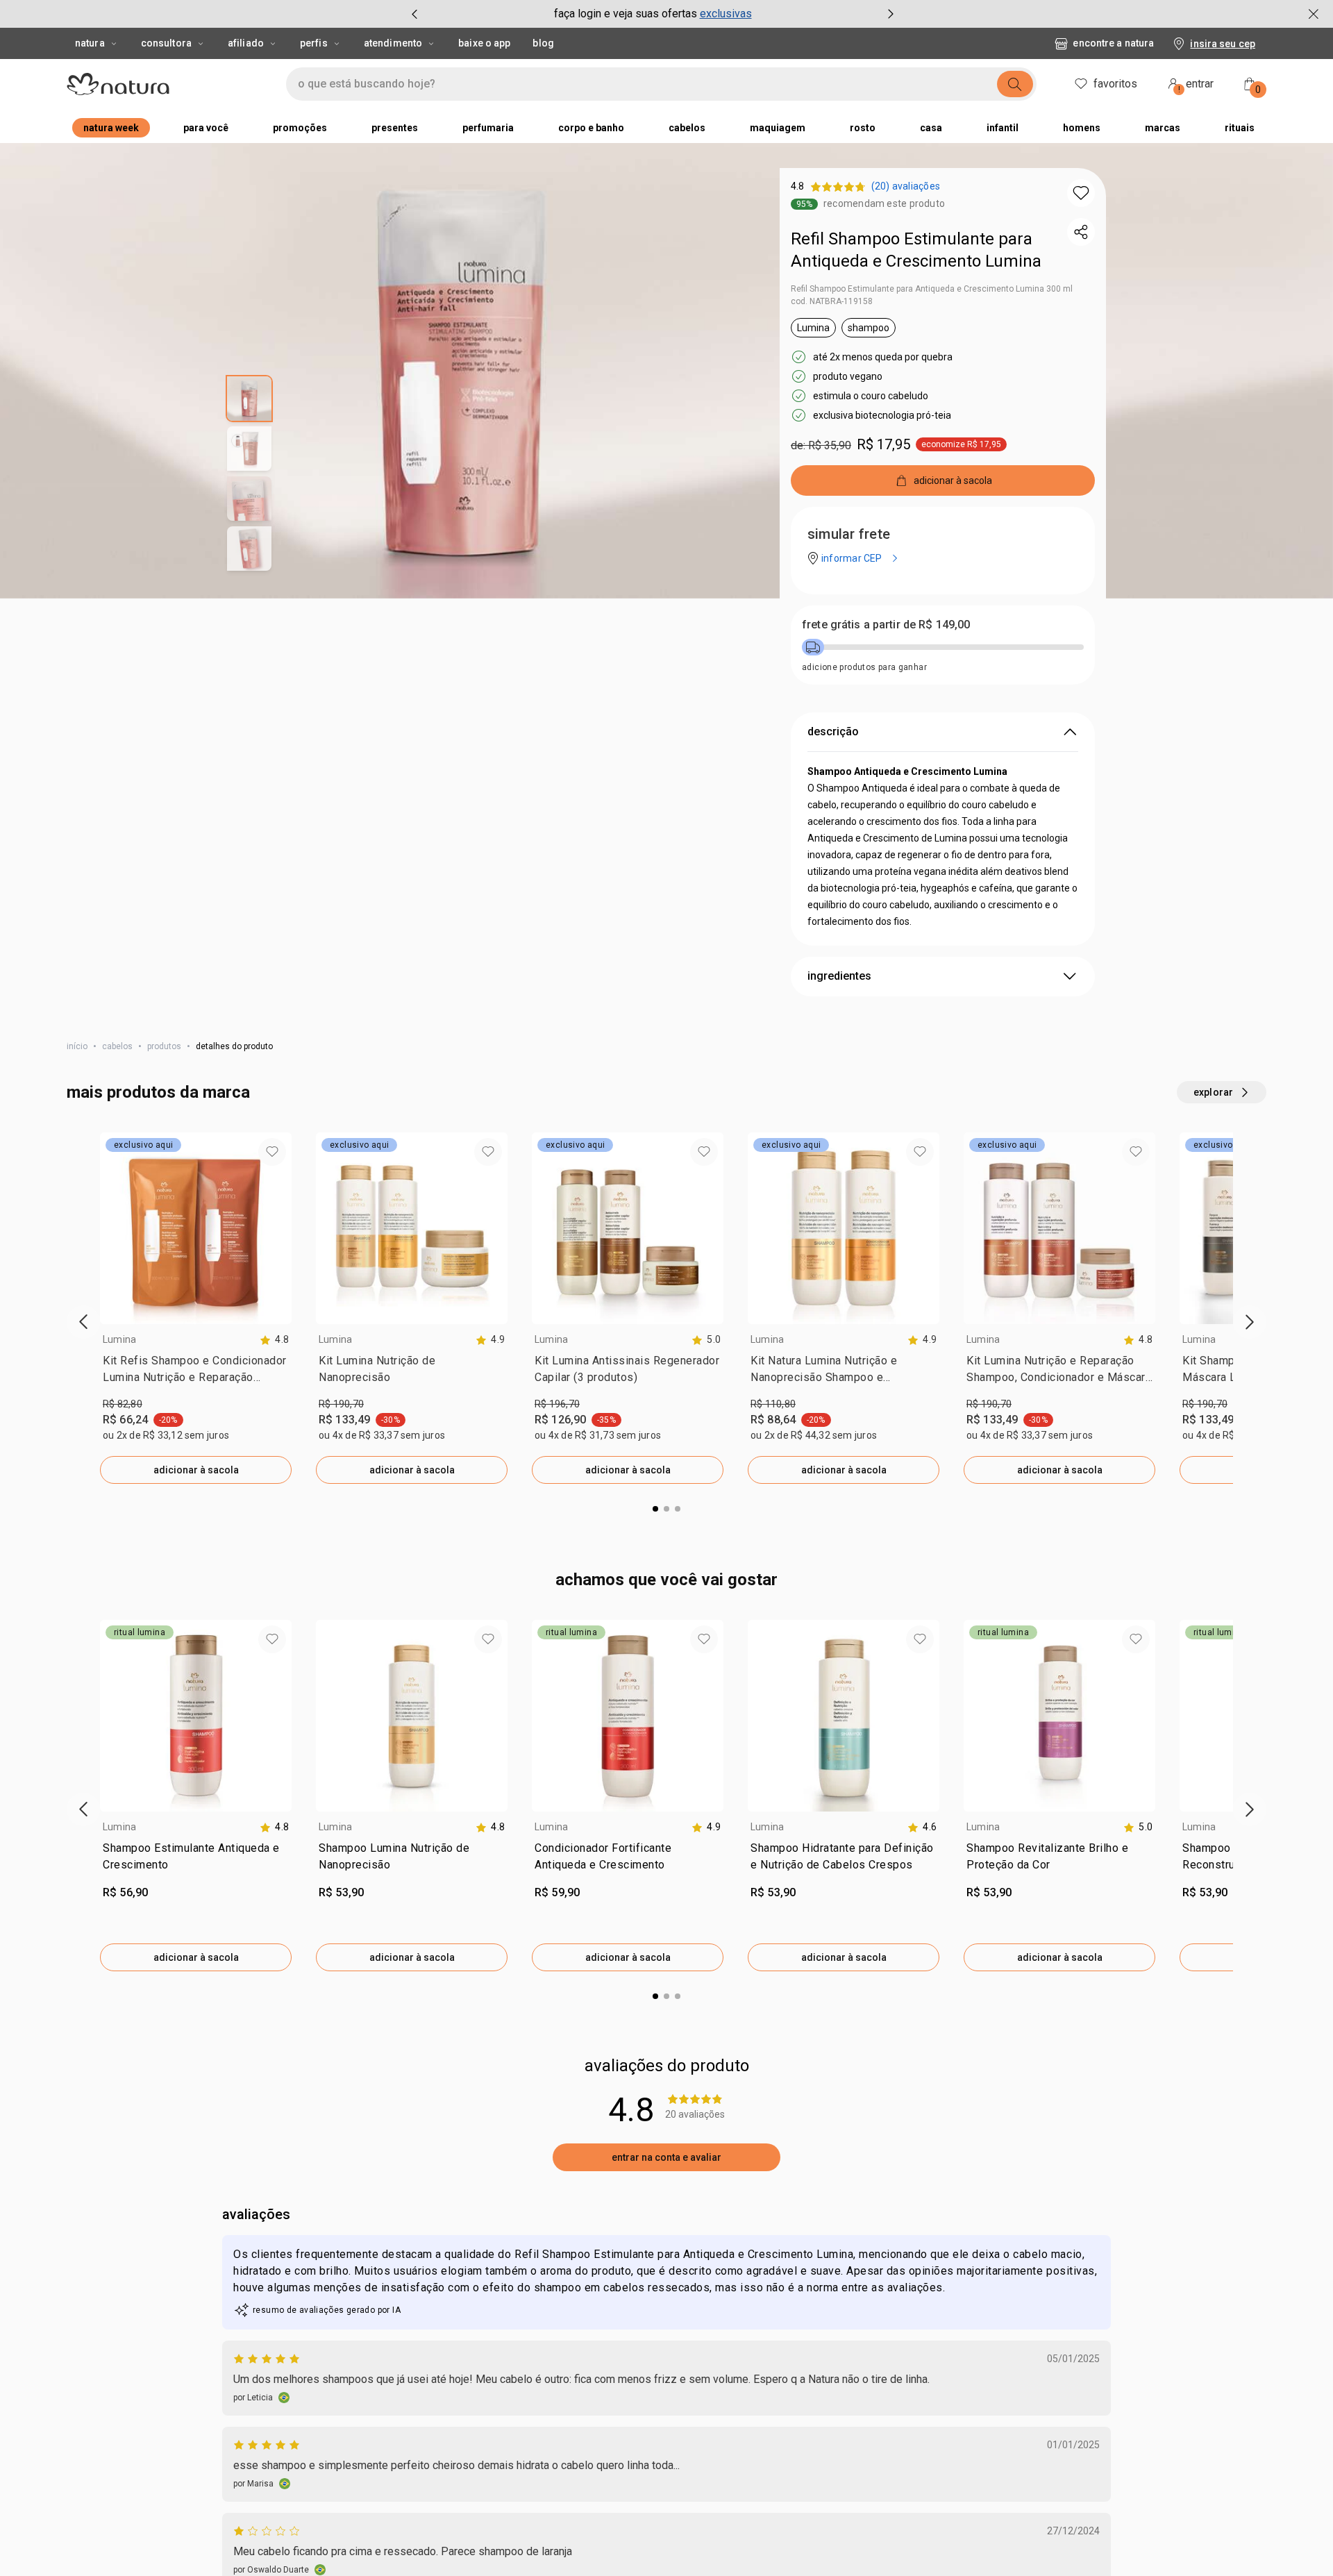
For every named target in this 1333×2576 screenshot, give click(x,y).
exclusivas (726, 14)
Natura (90, 43)
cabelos (117, 1046)
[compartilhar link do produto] (1081, 232)
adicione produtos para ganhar (864, 667)
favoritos (1115, 84)
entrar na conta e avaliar (666, 2157)
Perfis (314, 43)
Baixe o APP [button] (484, 43)
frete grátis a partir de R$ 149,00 (886, 625)
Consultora (166, 43)
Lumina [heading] (119, 1339)
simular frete (849, 534)
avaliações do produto (667, 2066)
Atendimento (393, 43)
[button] (1081, 193)
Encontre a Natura (1113, 43)
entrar (1196, 86)
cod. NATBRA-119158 (832, 301)
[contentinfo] (274, 1340)
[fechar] (1314, 14)
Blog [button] (543, 43)
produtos (164, 1046)
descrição (833, 731)
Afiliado (246, 43)
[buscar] (1015, 84)
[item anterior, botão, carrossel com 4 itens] (414, 14)
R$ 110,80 (773, 1404)
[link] (196, 1372)
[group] (653, 14)
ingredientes (839, 976)
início (77, 1046)
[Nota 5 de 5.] (268, 2359)
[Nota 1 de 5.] (268, 2531)
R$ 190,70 (341, 1404)
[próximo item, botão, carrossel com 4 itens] (891, 14)
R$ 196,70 (557, 1404)
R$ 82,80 (123, 1404)
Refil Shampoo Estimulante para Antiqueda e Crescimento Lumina (916, 250)
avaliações (256, 2214)
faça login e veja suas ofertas (626, 14)
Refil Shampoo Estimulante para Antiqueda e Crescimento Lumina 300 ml (932, 289)
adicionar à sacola (196, 1470)
